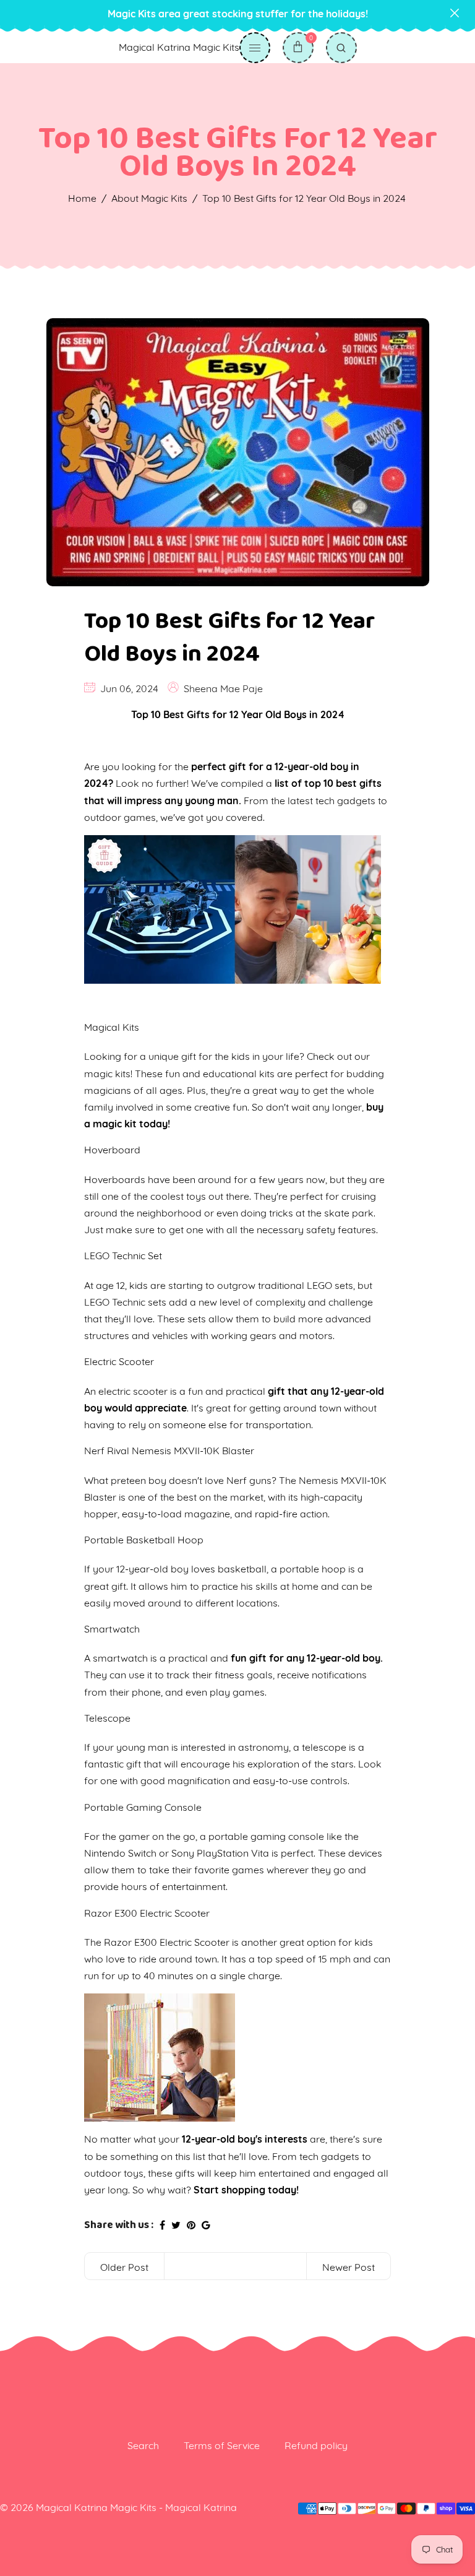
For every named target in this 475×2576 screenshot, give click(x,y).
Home (82, 198)
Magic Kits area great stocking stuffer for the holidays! (238, 14)
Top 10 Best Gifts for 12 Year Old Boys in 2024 (229, 638)
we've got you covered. (212, 817)
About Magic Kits (149, 198)
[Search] (341, 48)
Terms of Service (222, 2445)
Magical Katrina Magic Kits (179, 47)
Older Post (124, 2267)
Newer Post (349, 2267)
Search (143, 2445)
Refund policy (316, 2445)
